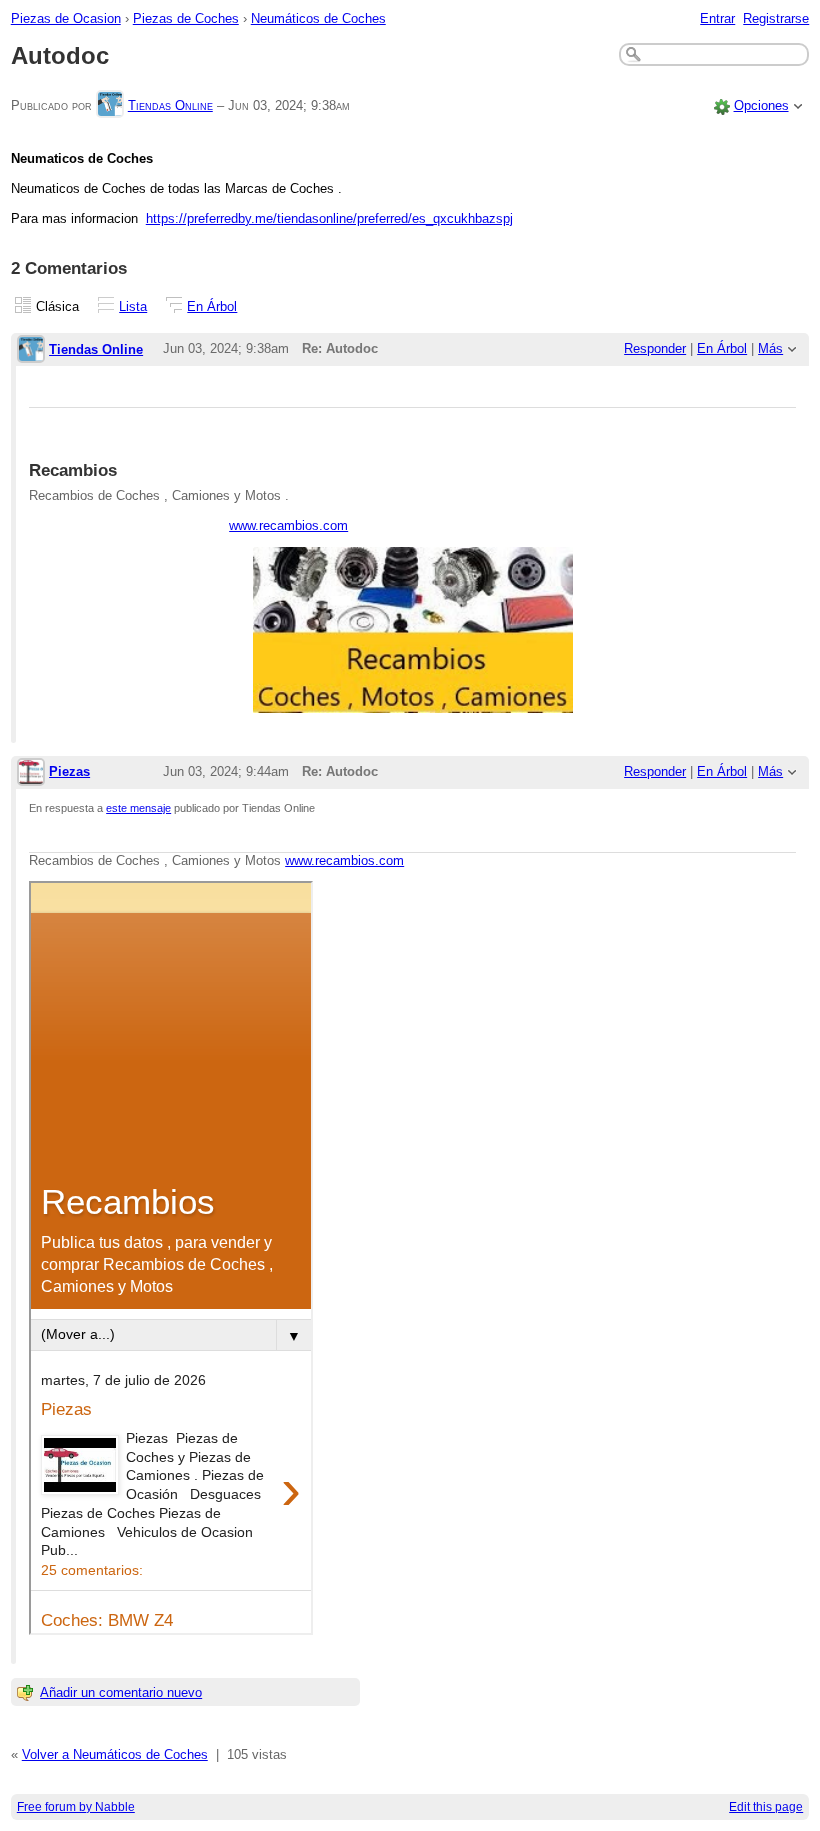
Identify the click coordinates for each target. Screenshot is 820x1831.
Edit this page (766, 1807)
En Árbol (212, 306)
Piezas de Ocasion (66, 18)
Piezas (69, 771)
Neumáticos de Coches (318, 18)
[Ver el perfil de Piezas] (31, 773)
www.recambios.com (288, 525)
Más (770, 348)
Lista (133, 306)
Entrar (717, 18)
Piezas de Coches (186, 18)
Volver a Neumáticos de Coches (115, 1754)
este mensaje (138, 808)
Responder (655, 348)
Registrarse (776, 18)
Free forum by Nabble (76, 1807)
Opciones (761, 105)
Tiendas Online (170, 105)
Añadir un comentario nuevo (121, 1692)
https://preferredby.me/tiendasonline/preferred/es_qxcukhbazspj (329, 218)
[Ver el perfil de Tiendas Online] (110, 105)
